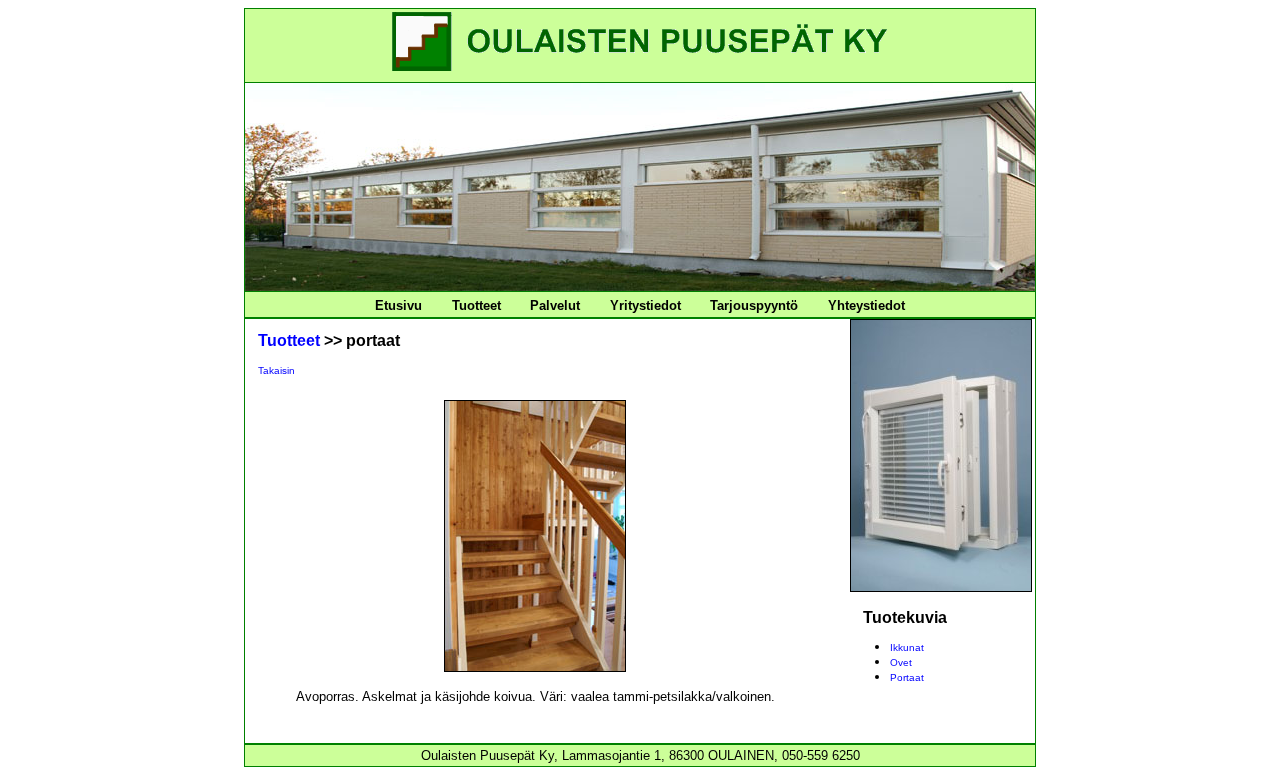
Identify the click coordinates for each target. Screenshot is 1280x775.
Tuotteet (476, 305)
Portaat (907, 677)
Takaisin (276, 370)
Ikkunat (907, 647)
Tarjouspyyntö (754, 305)
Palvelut (555, 305)
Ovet (901, 662)
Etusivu (398, 305)
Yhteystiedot (866, 305)
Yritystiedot (645, 305)
